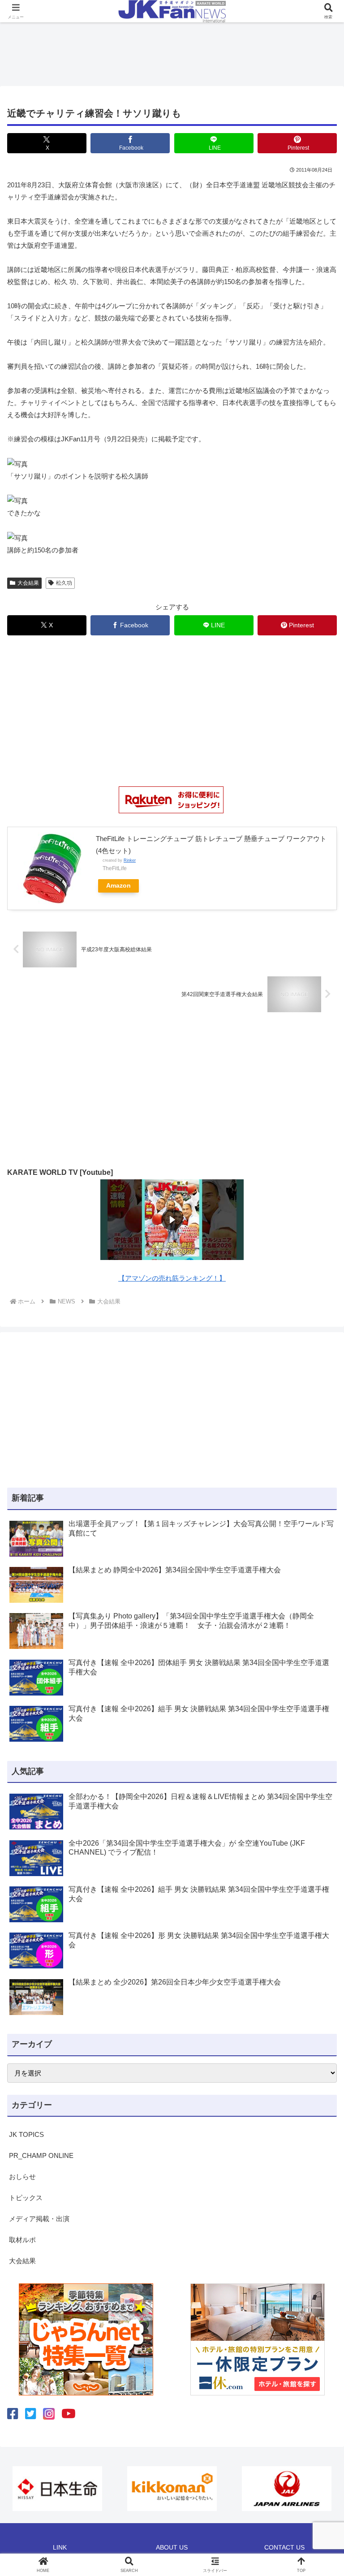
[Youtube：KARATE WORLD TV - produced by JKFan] (69, 2414)
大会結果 (28, 583)
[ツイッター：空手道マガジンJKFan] (31, 2414)
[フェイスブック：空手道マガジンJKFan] (13, 2414)
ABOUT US (172, 2547)
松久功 (64, 583)
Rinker (130, 860)
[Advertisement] (172, 52)
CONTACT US (284, 2547)
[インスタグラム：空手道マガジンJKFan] (49, 2414)
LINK (60, 2547)
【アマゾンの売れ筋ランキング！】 (172, 1278)
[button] (318, 1631)
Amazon (118, 886)
